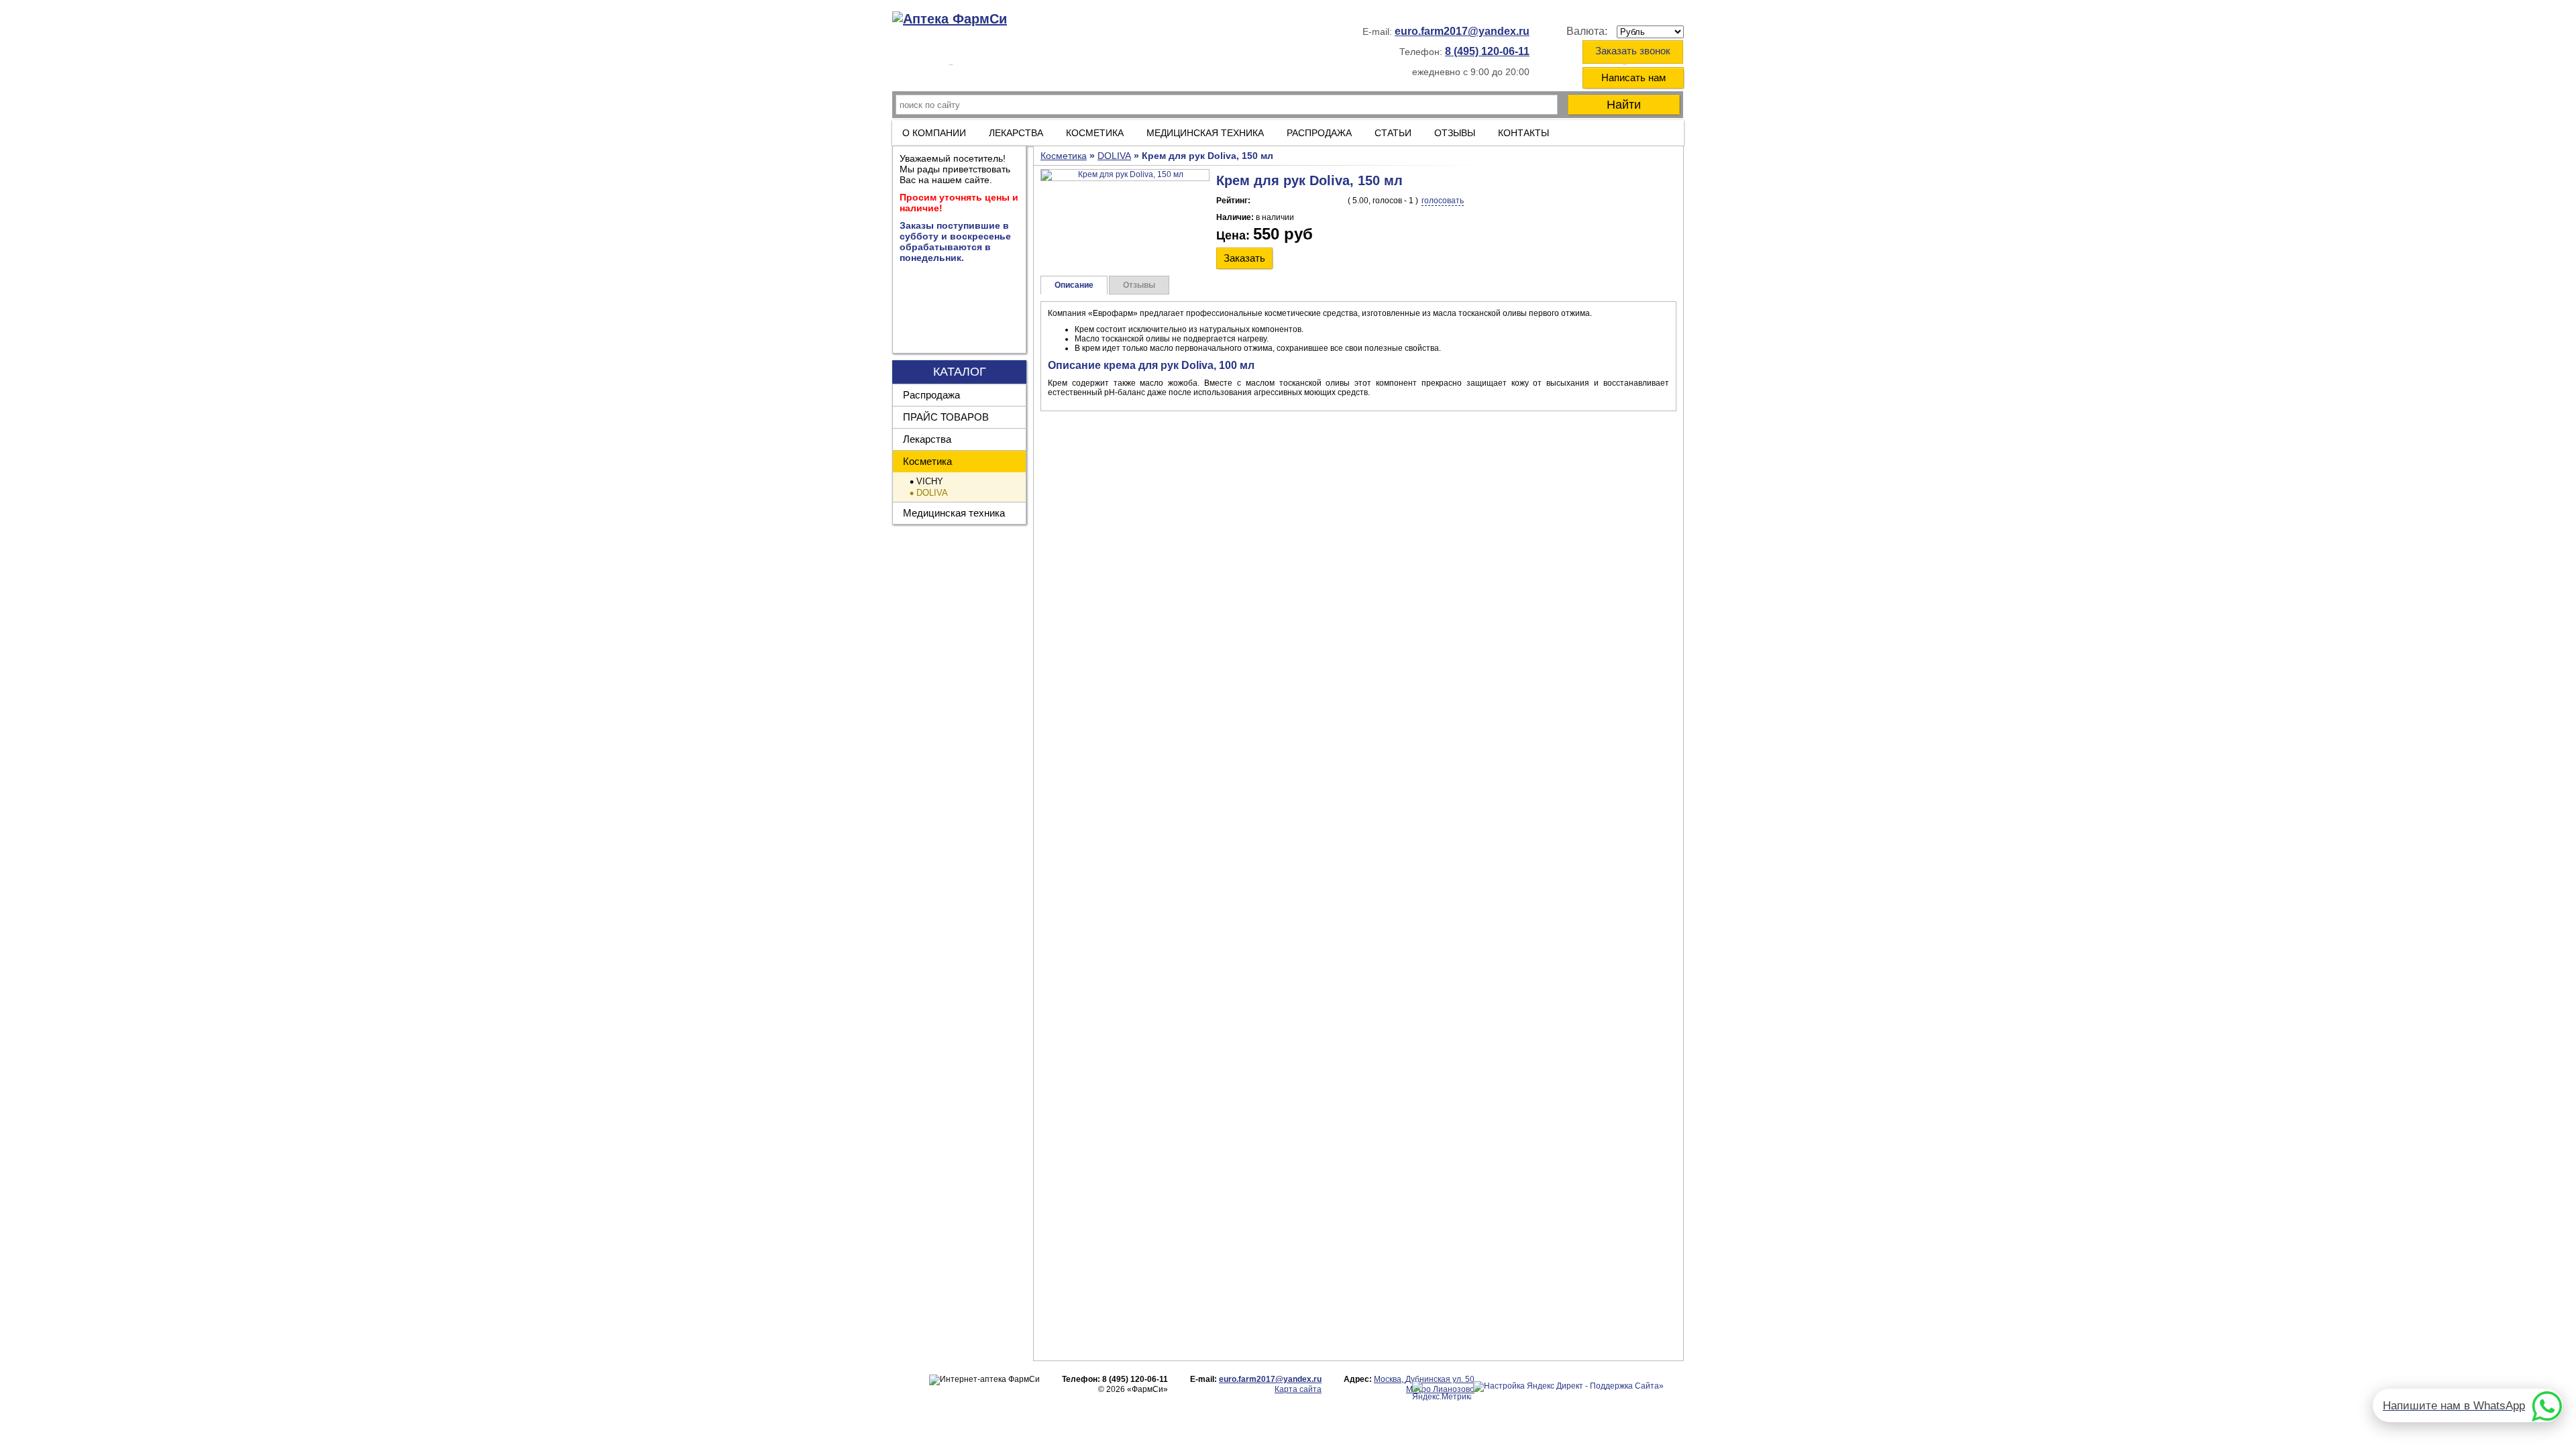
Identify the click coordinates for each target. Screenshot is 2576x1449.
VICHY (930, 481)
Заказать (1244, 258)
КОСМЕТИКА (1095, 133)
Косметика (927, 461)
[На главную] (950, 19)
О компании (934, 133)
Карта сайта (1298, 1389)
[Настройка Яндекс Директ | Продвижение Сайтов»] (1568, 1387)
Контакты (1523, 133)
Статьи (1393, 133)
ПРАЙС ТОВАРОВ (946, 417)
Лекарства (1016, 133)
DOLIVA (932, 493)
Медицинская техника (954, 513)
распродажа (1319, 133)
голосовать (1443, 201)
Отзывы (1455, 133)
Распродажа (931, 395)
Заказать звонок (1633, 51)
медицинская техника (1205, 133)
